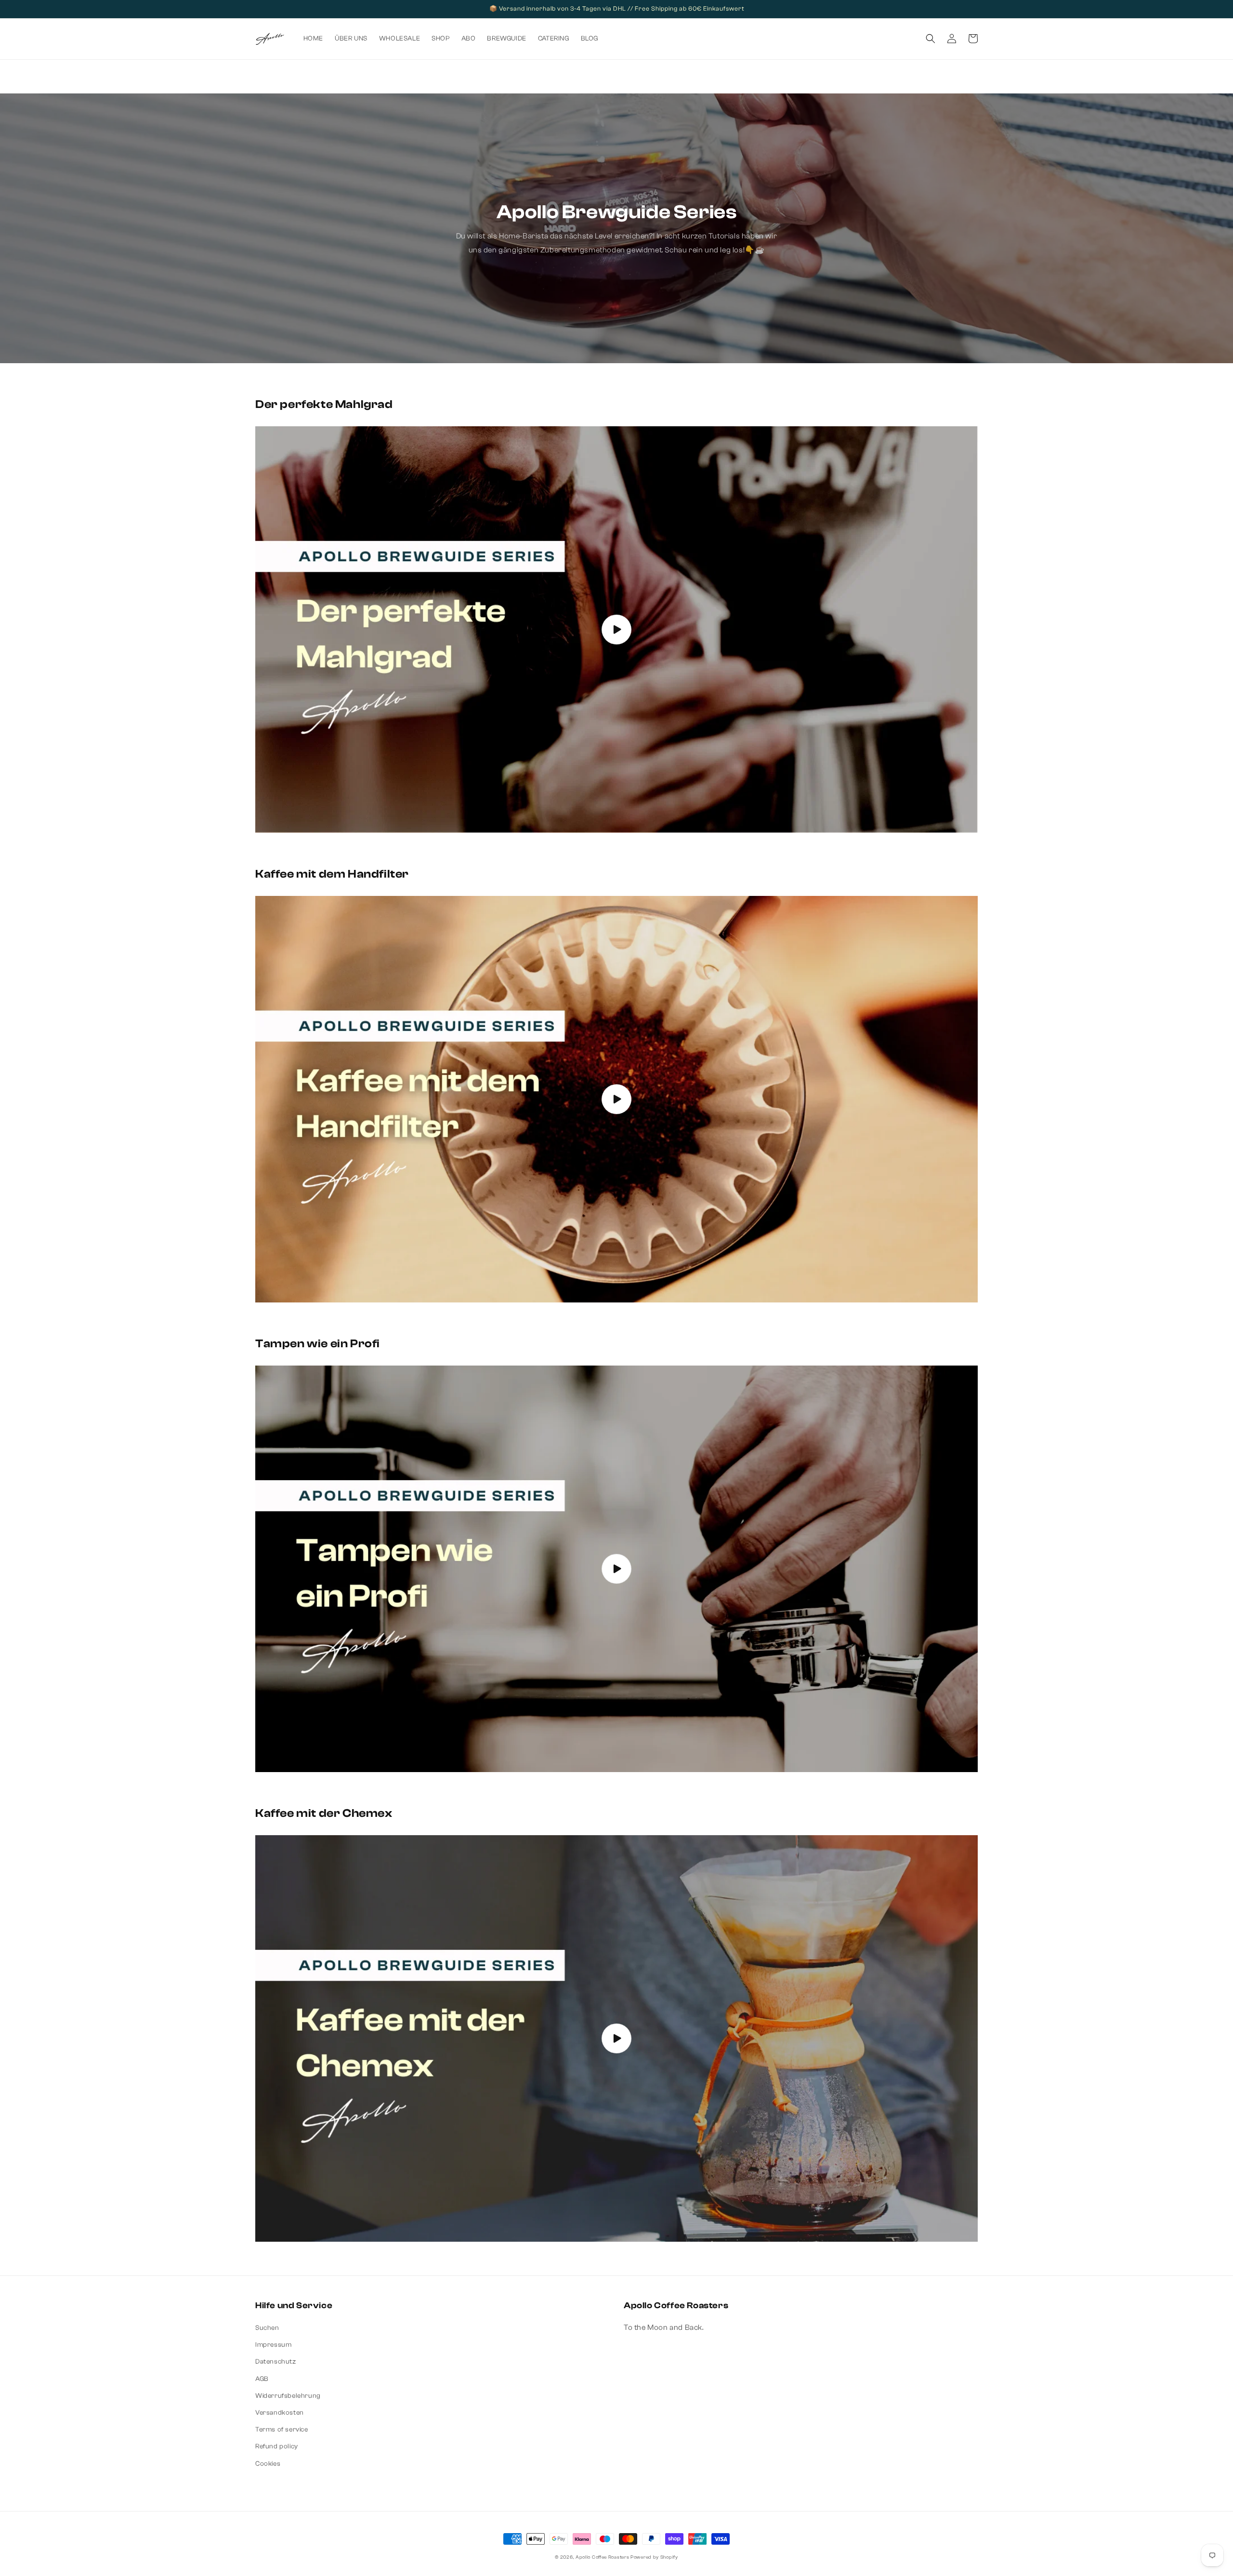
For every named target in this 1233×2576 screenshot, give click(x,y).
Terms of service (282, 2430)
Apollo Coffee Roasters (602, 2557)
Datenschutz (276, 2362)
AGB (262, 2379)
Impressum (273, 2345)
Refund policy (277, 2446)
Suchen (267, 2328)
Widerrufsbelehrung (288, 2396)
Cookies (268, 2464)
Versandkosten (280, 2413)
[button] (931, 39)
